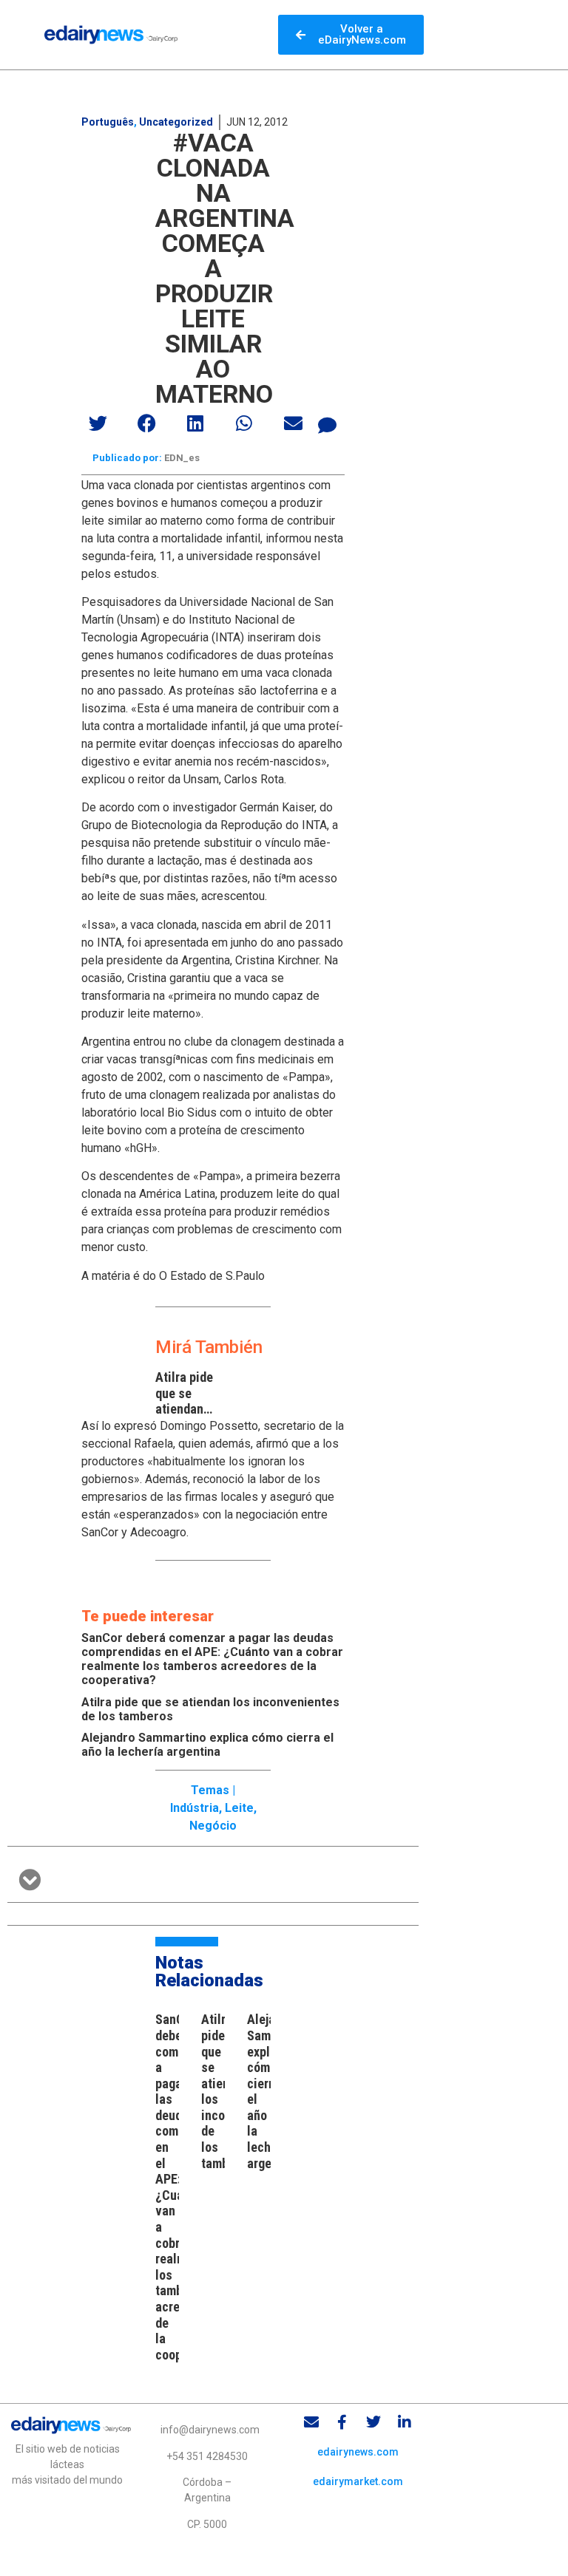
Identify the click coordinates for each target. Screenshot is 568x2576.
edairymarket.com (358, 2481)
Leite (239, 1808)
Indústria (195, 1808)
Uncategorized (176, 122)
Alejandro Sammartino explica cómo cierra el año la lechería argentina (207, 1745)
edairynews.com (358, 2452)
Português (108, 122)
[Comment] (328, 425)
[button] (98, 423)
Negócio (213, 1826)
